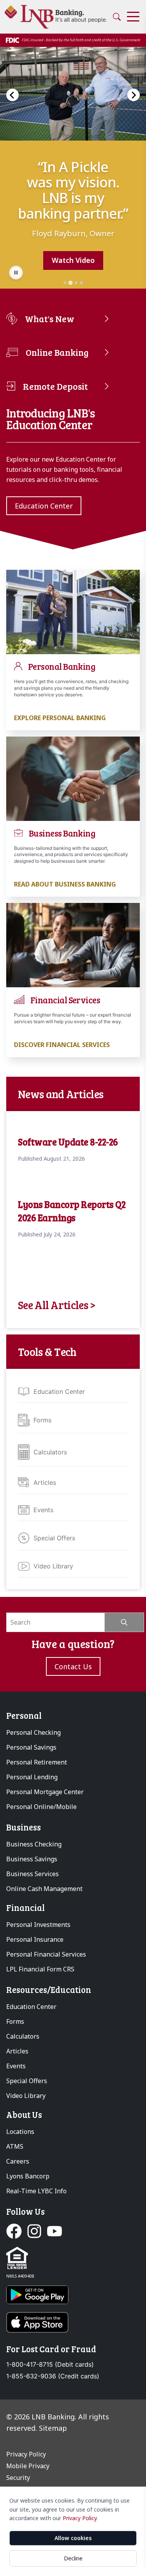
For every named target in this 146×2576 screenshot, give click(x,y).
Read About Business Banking (65, 884)
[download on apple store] (73, 2322)
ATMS (15, 2146)
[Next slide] (134, 95)
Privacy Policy (80, 2518)
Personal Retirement (37, 1762)
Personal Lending (32, 1777)
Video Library (53, 1566)
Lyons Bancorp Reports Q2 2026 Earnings (72, 1211)
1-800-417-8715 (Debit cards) (50, 2365)
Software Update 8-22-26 (68, 1142)
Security (18, 2478)
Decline (73, 2558)
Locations (20, 2132)
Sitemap (53, 2428)
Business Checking (34, 1844)
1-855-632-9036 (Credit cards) (53, 2376)
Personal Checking (33, 1732)
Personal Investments (38, 1925)
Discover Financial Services (62, 1045)
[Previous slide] (12, 95)
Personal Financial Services (46, 1954)
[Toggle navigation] (133, 17)
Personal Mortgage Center (45, 1792)
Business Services (33, 1874)
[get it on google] (73, 2295)
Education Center (59, 1391)
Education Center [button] (44, 506)
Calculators (50, 1452)
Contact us (73, 1666)
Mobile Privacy (28, 2466)
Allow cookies (73, 2538)
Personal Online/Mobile (41, 1807)
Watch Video (73, 260)
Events (43, 1510)
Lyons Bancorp (28, 2176)
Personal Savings (31, 1747)
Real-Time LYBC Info (36, 2191)
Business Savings (32, 1859)
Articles (45, 1482)
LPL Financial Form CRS (40, 1969)
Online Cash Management (44, 1889)
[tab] (65, 283)
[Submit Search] (124, 1622)
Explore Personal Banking (60, 718)
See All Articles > (57, 1305)
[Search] (117, 17)
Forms (42, 1420)
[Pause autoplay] (16, 273)
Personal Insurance (35, 1939)
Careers (18, 2161)
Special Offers (54, 1538)
